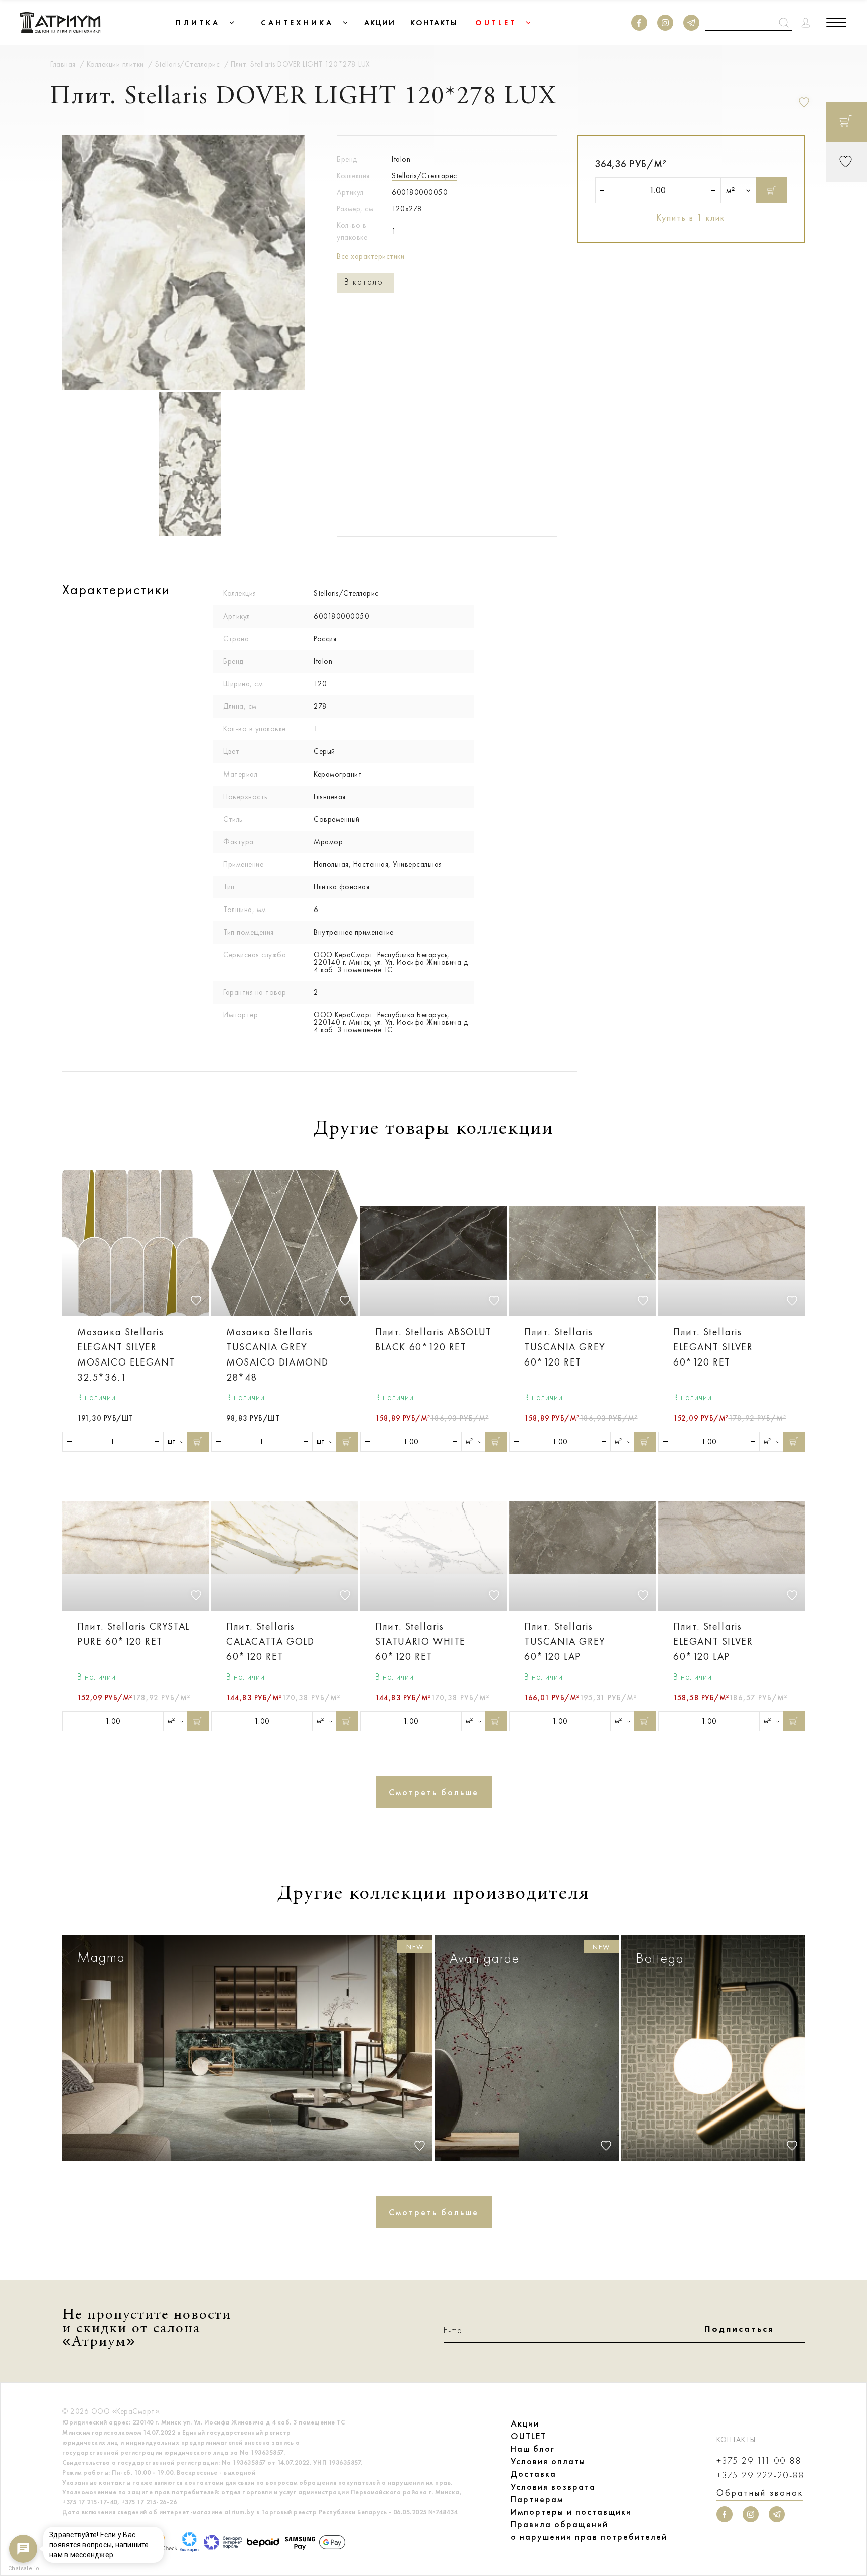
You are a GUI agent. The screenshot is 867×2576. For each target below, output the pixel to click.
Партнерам (537, 2499)
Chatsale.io (23, 2569)
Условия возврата (553, 2487)
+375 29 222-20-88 (761, 2475)
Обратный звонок (760, 2493)
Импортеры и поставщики (571, 2512)
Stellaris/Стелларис (424, 176)
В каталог (366, 282)
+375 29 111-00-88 (759, 2461)
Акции (525, 2423)
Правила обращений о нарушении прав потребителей (589, 2531)
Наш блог (533, 2449)
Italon (401, 159)
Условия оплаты (548, 2461)
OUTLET (529, 2436)
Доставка (534, 2474)
